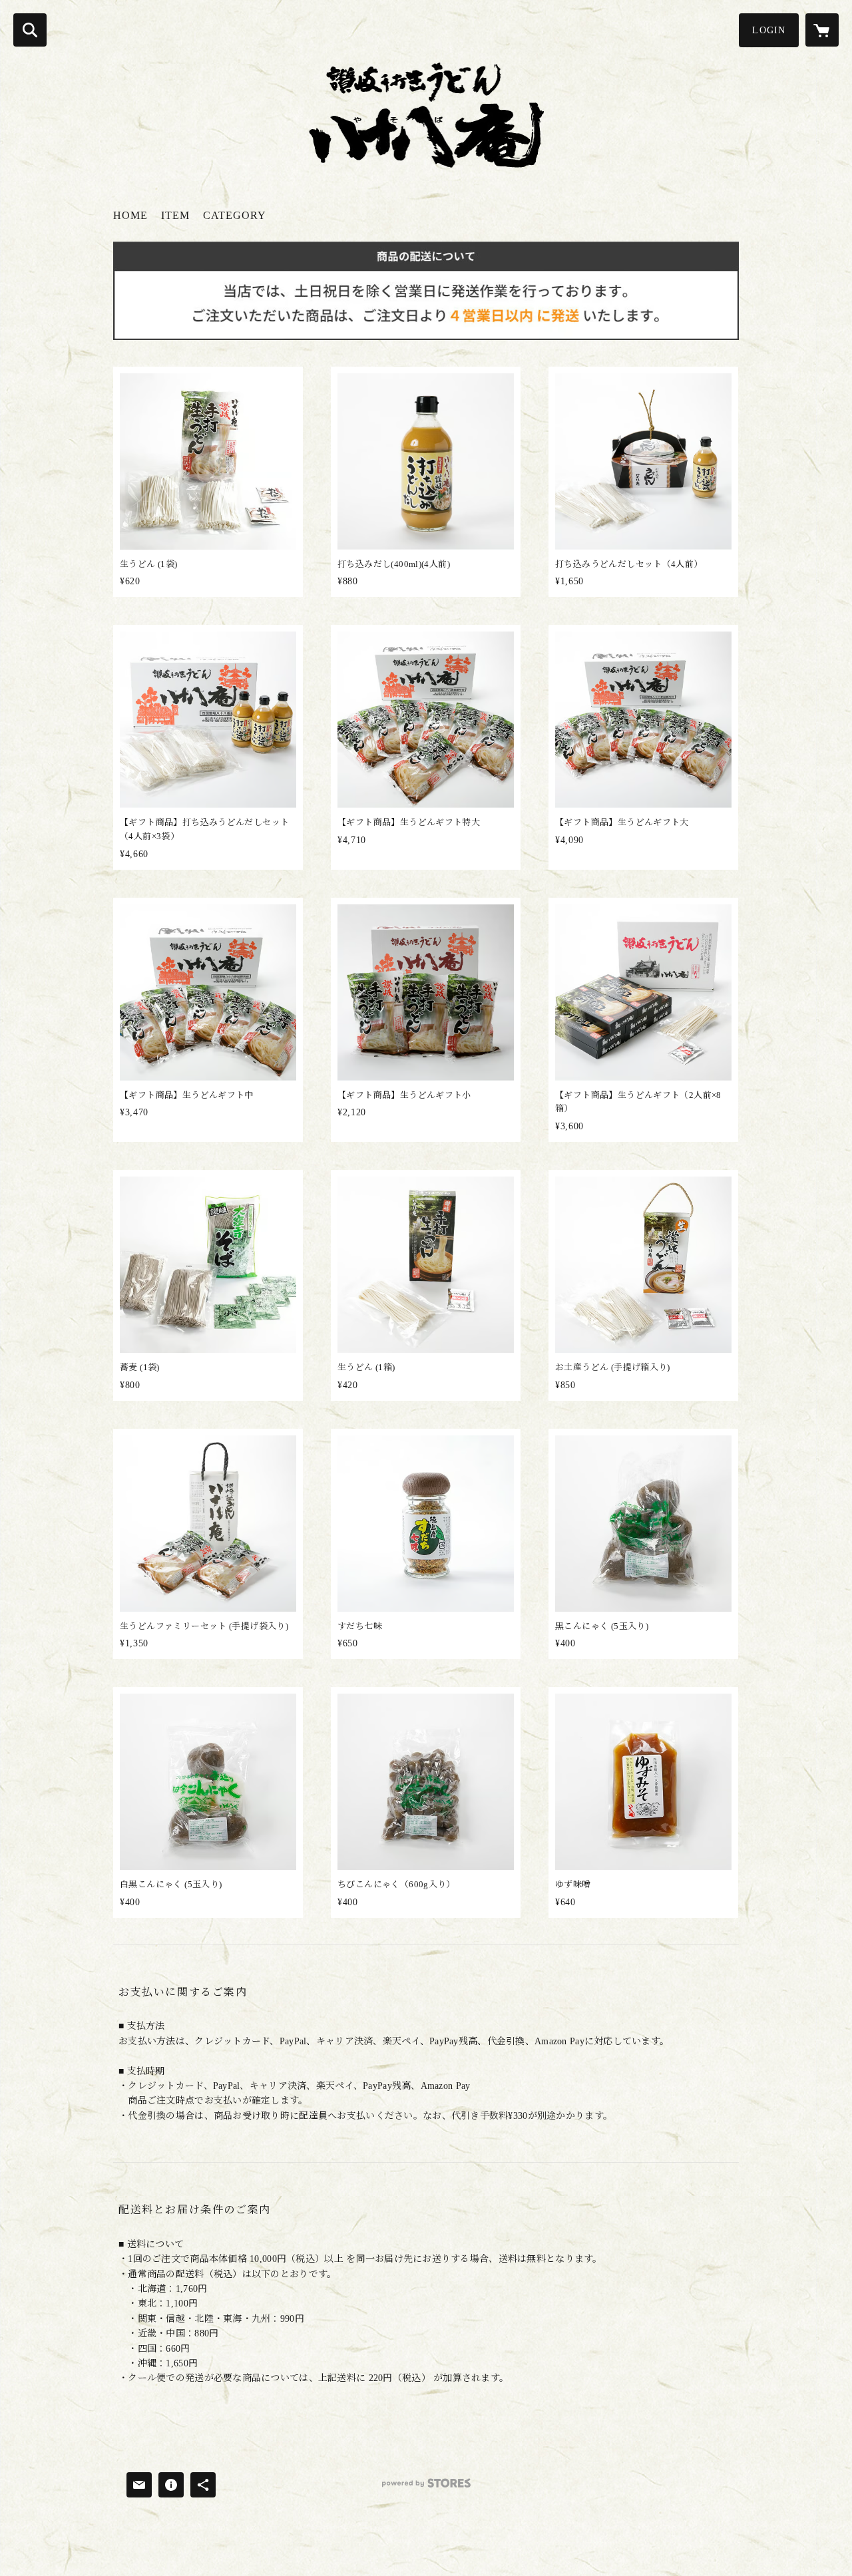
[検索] (30, 30)
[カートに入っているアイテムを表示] (822, 30)
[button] (769, 30)
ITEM (175, 215)
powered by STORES (426, 2488)
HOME (130, 215)
